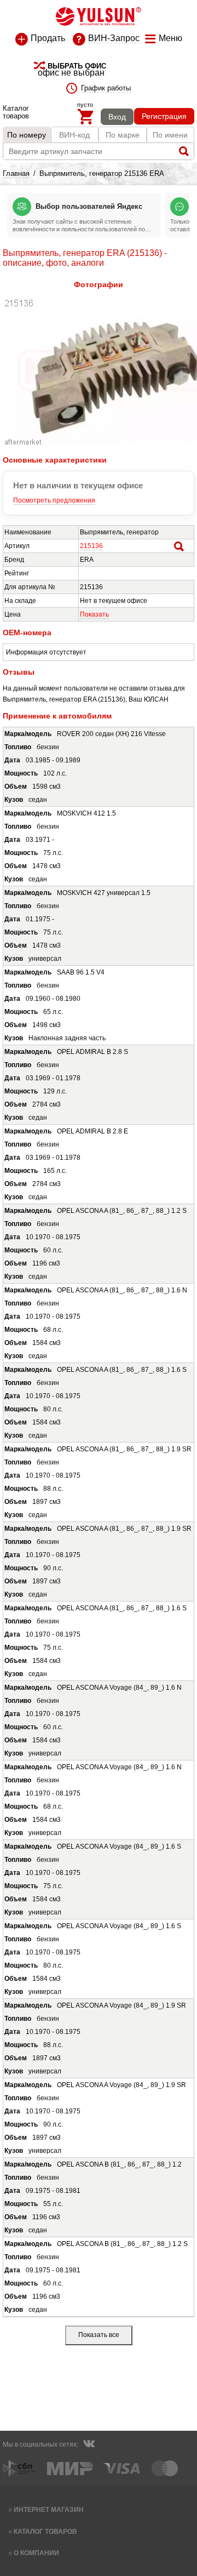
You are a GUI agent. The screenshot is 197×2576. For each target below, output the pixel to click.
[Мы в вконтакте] (89, 2445)
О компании (36, 2553)
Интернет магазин (49, 2509)
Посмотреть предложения (54, 500)
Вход (117, 117)
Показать (94, 614)
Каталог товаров (45, 2531)
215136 (91, 546)
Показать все (99, 2335)
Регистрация (164, 116)
